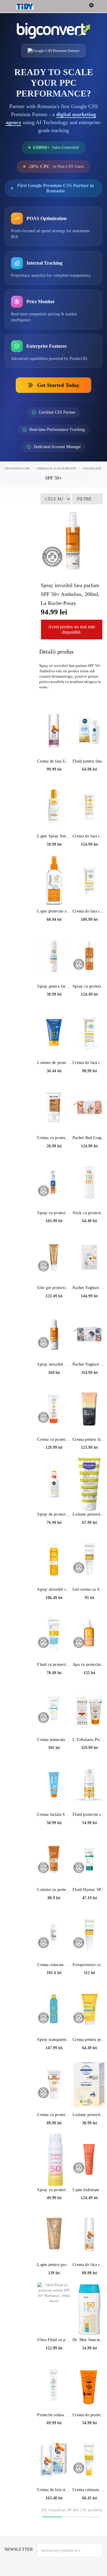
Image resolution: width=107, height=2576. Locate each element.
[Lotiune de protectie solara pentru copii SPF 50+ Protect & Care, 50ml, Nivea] (54, 1032)
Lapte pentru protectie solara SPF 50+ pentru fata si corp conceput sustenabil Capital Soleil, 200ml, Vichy (54, 2265)
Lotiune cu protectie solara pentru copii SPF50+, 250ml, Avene (54, 1890)
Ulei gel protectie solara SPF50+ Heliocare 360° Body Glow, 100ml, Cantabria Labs (54, 1288)
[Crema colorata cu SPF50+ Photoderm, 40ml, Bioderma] (89, 2459)
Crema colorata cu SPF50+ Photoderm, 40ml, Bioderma (89, 2490)
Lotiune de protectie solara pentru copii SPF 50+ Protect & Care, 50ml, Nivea (54, 1063)
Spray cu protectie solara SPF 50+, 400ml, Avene (89, 986)
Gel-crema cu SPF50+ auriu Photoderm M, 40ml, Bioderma (89, 1589)
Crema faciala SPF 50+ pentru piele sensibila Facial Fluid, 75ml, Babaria (54, 1814)
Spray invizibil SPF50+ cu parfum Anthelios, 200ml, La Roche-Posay (54, 1364)
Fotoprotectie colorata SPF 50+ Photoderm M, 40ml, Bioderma (89, 1965)
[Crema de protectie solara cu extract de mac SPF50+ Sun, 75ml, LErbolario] (89, 2384)
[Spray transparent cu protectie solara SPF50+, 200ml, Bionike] (54, 2009)
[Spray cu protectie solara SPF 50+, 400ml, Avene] (89, 956)
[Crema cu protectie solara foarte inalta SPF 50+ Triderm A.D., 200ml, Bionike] (54, 1409)
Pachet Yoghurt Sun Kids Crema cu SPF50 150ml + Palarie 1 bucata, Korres (89, 1288)
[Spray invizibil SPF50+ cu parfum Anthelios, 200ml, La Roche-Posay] (54, 1334)
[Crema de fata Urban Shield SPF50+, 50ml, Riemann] (54, 731)
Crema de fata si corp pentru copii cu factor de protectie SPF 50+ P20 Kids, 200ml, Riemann (54, 2490)
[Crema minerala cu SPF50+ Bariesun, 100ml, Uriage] (54, 1709)
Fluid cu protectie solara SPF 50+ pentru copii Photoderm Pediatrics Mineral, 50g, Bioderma (54, 1665)
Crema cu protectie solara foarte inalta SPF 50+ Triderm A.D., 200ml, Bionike (54, 1439)
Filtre (84, 499)
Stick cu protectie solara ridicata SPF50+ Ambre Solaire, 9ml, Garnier (89, 1213)
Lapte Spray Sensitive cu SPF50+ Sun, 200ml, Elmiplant (54, 836)
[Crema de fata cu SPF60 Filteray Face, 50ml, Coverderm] (89, 806)
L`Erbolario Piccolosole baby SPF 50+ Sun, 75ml (89, 1740)
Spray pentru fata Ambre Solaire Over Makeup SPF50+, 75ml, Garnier (54, 986)
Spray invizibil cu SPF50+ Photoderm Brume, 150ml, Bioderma (54, 1589)
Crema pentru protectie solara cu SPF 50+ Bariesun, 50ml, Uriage (89, 2040)
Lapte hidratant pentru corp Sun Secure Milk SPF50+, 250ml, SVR (89, 2190)
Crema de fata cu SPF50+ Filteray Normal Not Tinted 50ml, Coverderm (89, 1063)
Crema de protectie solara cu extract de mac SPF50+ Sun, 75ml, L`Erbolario (89, 2415)
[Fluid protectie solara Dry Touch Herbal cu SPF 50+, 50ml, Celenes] (89, 1784)
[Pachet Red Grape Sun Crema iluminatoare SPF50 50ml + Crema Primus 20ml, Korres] (89, 1107)
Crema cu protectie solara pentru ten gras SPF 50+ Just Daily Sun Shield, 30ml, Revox (54, 1138)
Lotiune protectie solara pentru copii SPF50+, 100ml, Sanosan (89, 2115)
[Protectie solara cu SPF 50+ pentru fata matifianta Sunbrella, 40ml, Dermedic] (54, 2384)
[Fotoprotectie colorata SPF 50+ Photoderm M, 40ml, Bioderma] (89, 1934)
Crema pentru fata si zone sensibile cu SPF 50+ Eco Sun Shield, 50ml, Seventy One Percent (89, 1439)
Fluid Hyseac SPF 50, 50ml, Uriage (89, 1890)
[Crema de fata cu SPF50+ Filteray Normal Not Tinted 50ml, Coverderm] (89, 1032)
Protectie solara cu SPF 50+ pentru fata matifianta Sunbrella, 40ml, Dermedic (54, 2415)
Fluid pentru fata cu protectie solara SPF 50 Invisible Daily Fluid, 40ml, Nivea (89, 761)
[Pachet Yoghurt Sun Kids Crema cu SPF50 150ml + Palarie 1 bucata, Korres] (89, 1257)
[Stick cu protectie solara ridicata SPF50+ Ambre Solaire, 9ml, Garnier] (89, 1182)
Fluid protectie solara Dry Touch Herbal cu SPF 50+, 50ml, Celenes (89, 1814)
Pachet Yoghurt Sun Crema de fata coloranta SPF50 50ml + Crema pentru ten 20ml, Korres (89, 1364)
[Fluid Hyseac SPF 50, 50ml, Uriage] (89, 1859)
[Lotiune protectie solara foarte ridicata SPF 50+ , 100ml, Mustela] (89, 1484)
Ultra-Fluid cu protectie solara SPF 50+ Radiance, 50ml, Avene (54, 2340)
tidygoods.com (17, 468)
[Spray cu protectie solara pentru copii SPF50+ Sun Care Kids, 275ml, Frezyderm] (54, 1182)
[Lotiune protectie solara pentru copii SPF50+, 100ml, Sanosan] (89, 2084)
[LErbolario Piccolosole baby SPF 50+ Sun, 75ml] (89, 1709)
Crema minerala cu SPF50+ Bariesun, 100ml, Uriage (54, 1740)
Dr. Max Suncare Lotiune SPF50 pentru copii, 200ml (89, 2340)
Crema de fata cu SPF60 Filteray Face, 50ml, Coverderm (89, 836)
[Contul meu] (99, 7)
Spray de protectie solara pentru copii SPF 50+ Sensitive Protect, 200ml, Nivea (54, 1514)
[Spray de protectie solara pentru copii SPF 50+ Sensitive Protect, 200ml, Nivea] (54, 1484)
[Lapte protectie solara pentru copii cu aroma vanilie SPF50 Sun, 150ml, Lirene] (54, 881)
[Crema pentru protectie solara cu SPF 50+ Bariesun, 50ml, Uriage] (89, 2009)
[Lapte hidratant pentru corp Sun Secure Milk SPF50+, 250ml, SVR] (89, 2159)
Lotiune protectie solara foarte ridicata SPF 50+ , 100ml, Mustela (89, 1514)
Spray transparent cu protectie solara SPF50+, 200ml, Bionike (54, 2040)
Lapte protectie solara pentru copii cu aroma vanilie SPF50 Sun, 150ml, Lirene (54, 911)
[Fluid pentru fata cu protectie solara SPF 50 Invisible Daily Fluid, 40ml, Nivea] (89, 731)
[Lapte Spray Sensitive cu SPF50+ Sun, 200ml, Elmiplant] (54, 806)
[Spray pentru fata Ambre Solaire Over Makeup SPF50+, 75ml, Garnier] (54, 956)
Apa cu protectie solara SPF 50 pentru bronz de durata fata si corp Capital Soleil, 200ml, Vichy (89, 1665)
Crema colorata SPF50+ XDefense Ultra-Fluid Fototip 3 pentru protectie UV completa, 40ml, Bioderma (54, 1965)
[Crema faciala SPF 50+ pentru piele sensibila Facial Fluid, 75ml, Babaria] (54, 1784)
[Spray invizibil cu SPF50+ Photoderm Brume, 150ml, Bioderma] (54, 1559)
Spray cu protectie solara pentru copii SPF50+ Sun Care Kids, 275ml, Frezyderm (54, 1213)
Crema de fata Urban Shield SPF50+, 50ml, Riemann (54, 761)
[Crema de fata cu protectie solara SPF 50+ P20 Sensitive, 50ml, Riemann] (89, 2234)
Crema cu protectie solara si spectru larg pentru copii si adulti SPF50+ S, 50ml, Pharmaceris (54, 2115)
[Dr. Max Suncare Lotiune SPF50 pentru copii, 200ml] (89, 2309)
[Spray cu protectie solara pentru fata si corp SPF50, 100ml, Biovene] (54, 2159)
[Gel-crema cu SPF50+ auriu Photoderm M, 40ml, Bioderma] (89, 1559)
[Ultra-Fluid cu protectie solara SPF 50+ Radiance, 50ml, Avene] (54, 2309)
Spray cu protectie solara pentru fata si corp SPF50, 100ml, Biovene (54, 2190)
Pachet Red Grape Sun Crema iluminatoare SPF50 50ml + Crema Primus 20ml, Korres (89, 1138)
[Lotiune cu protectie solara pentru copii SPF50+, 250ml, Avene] (54, 1859)
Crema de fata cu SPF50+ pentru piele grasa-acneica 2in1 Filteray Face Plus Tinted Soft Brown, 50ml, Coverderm (89, 911)
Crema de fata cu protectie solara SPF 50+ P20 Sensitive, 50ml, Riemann (89, 2265)
